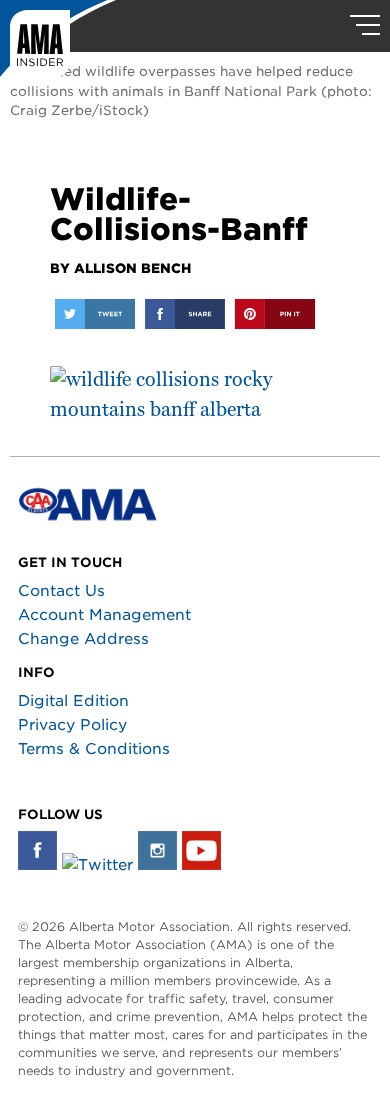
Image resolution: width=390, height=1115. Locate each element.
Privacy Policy (72, 725)
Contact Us (61, 591)
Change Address (83, 639)
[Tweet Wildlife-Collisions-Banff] (95, 314)
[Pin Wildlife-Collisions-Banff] (275, 314)
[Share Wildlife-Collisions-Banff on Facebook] (185, 314)
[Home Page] (58, 45)
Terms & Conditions (94, 749)
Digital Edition (73, 701)
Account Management (104, 615)
